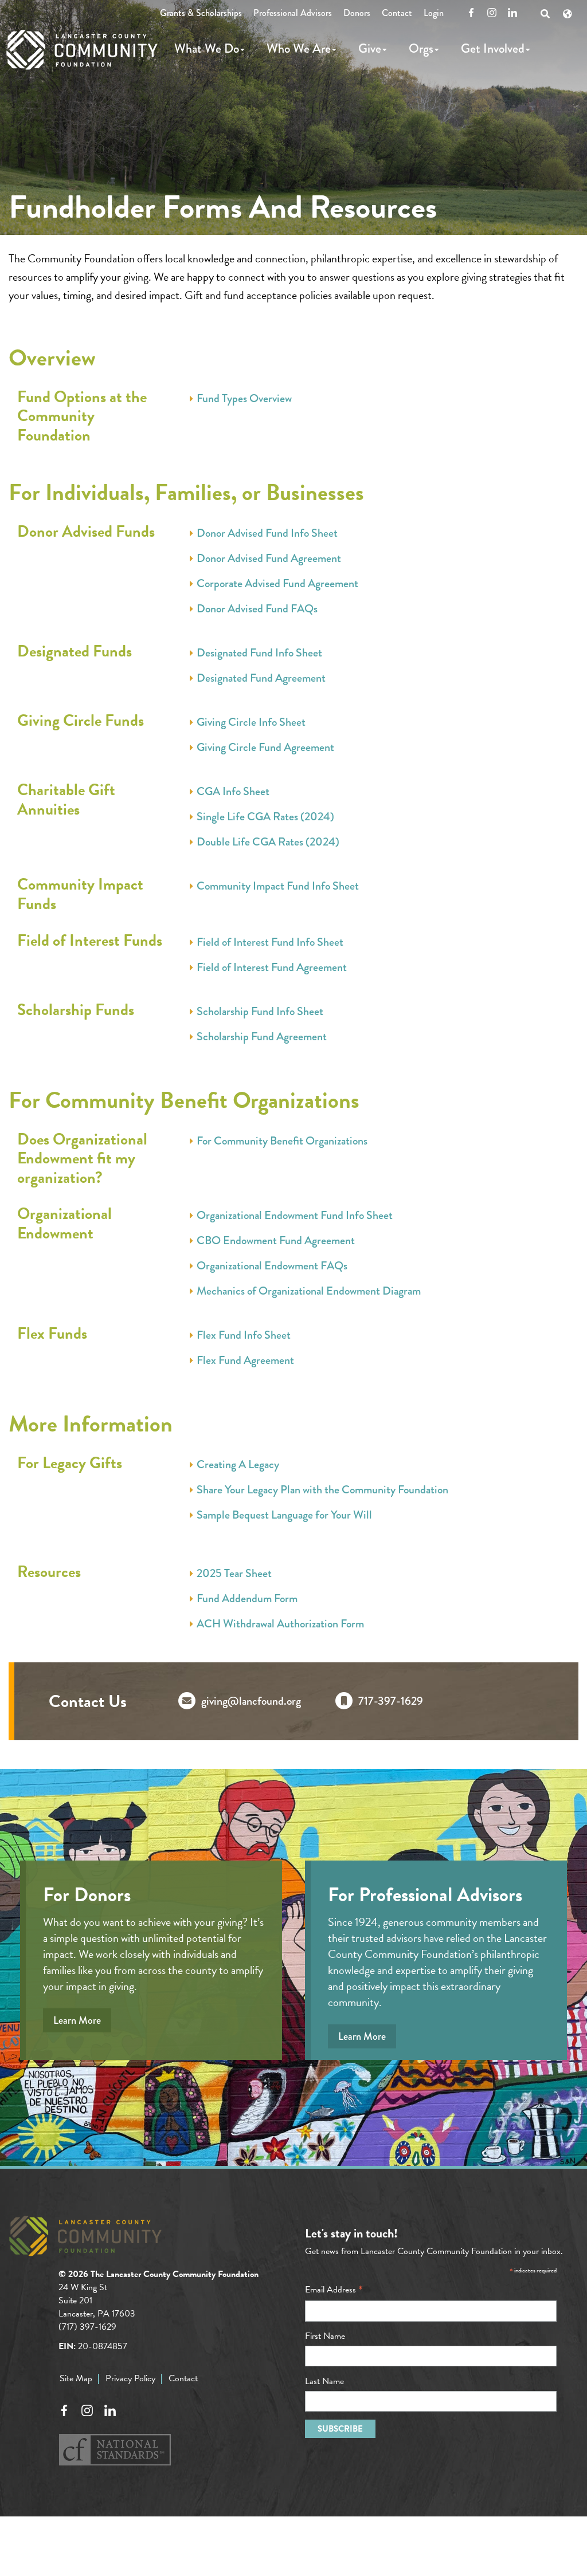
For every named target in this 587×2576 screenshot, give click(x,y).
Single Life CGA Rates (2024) (265, 817)
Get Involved (493, 48)
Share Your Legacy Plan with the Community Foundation (322, 1490)
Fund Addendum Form (247, 1599)
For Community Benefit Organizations (282, 1141)
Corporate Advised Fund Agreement (277, 584)
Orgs (421, 48)
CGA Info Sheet (233, 792)
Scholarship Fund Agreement (262, 1037)
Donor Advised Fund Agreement (269, 559)
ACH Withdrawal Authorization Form (280, 1624)
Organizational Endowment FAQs (272, 1266)
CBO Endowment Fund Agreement (276, 1241)
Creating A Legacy (238, 1465)
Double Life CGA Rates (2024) (268, 842)
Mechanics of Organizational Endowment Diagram (309, 1291)
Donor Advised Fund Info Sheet (267, 533)
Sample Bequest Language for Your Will (284, 1515)
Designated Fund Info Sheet (259, 653)
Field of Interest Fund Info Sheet (270, 942)
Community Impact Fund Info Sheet (278, 886)
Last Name (324, 2381)
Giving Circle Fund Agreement (265, 748)
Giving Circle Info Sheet (251, 722)
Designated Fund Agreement (261, 678)
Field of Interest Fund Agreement (272, 968)
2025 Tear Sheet (234, 1574)
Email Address (334, 2290)
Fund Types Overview (244, 399)
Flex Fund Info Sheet (244, 1335)
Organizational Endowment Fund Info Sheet (295, 1216)
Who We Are (299, 48)
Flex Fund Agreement (245, 1360)
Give (370, 48)
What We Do (207, 48)
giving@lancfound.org (251, 1701)
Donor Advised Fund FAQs (257, 609)
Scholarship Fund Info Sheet (260, 1012)
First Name (325, 2336)
